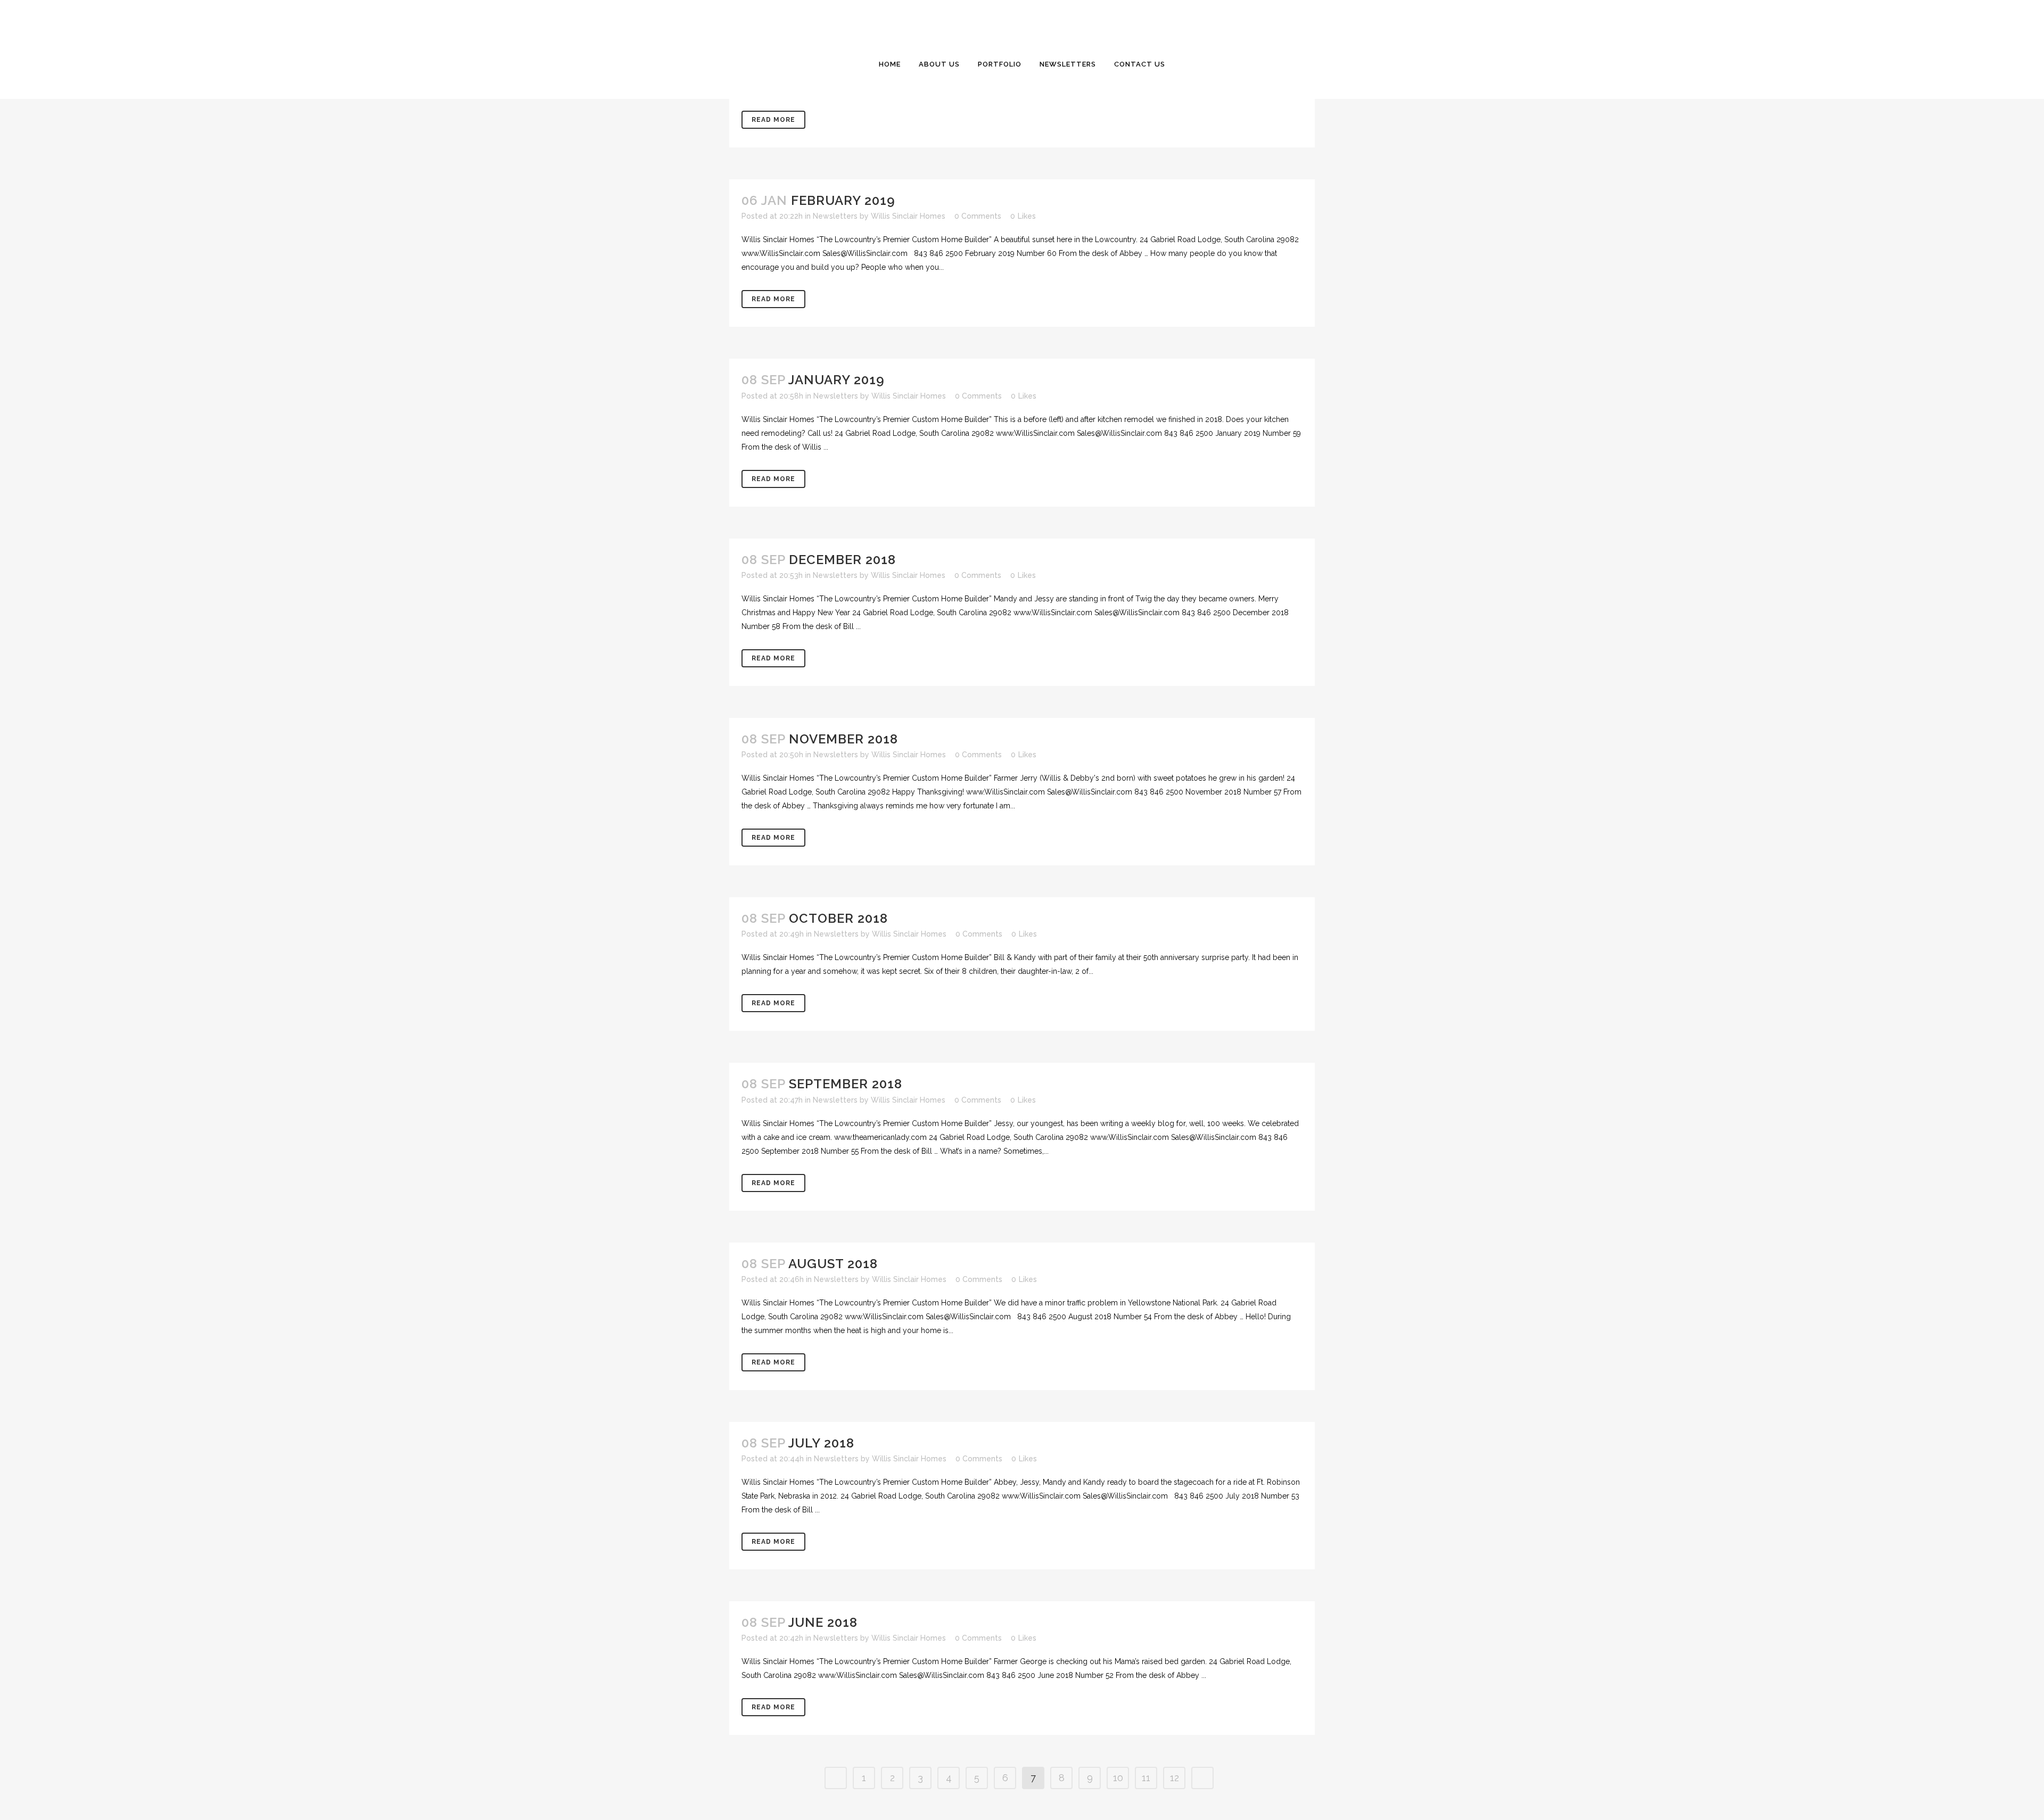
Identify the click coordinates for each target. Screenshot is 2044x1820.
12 (1175, 1778)
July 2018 (821, 1443)
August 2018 (833, 1264)
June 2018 (823, 1622)
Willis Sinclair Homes (908, 216)
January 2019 (836, 380)
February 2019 (843, 200)
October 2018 (838, 918)
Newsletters (835, 216)
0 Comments (978, 216)
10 (1118, 1778)
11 (1146, 1778)
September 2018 (846, 1084)
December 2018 (842, 560)
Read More (773, 120)
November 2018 (843, 739)
